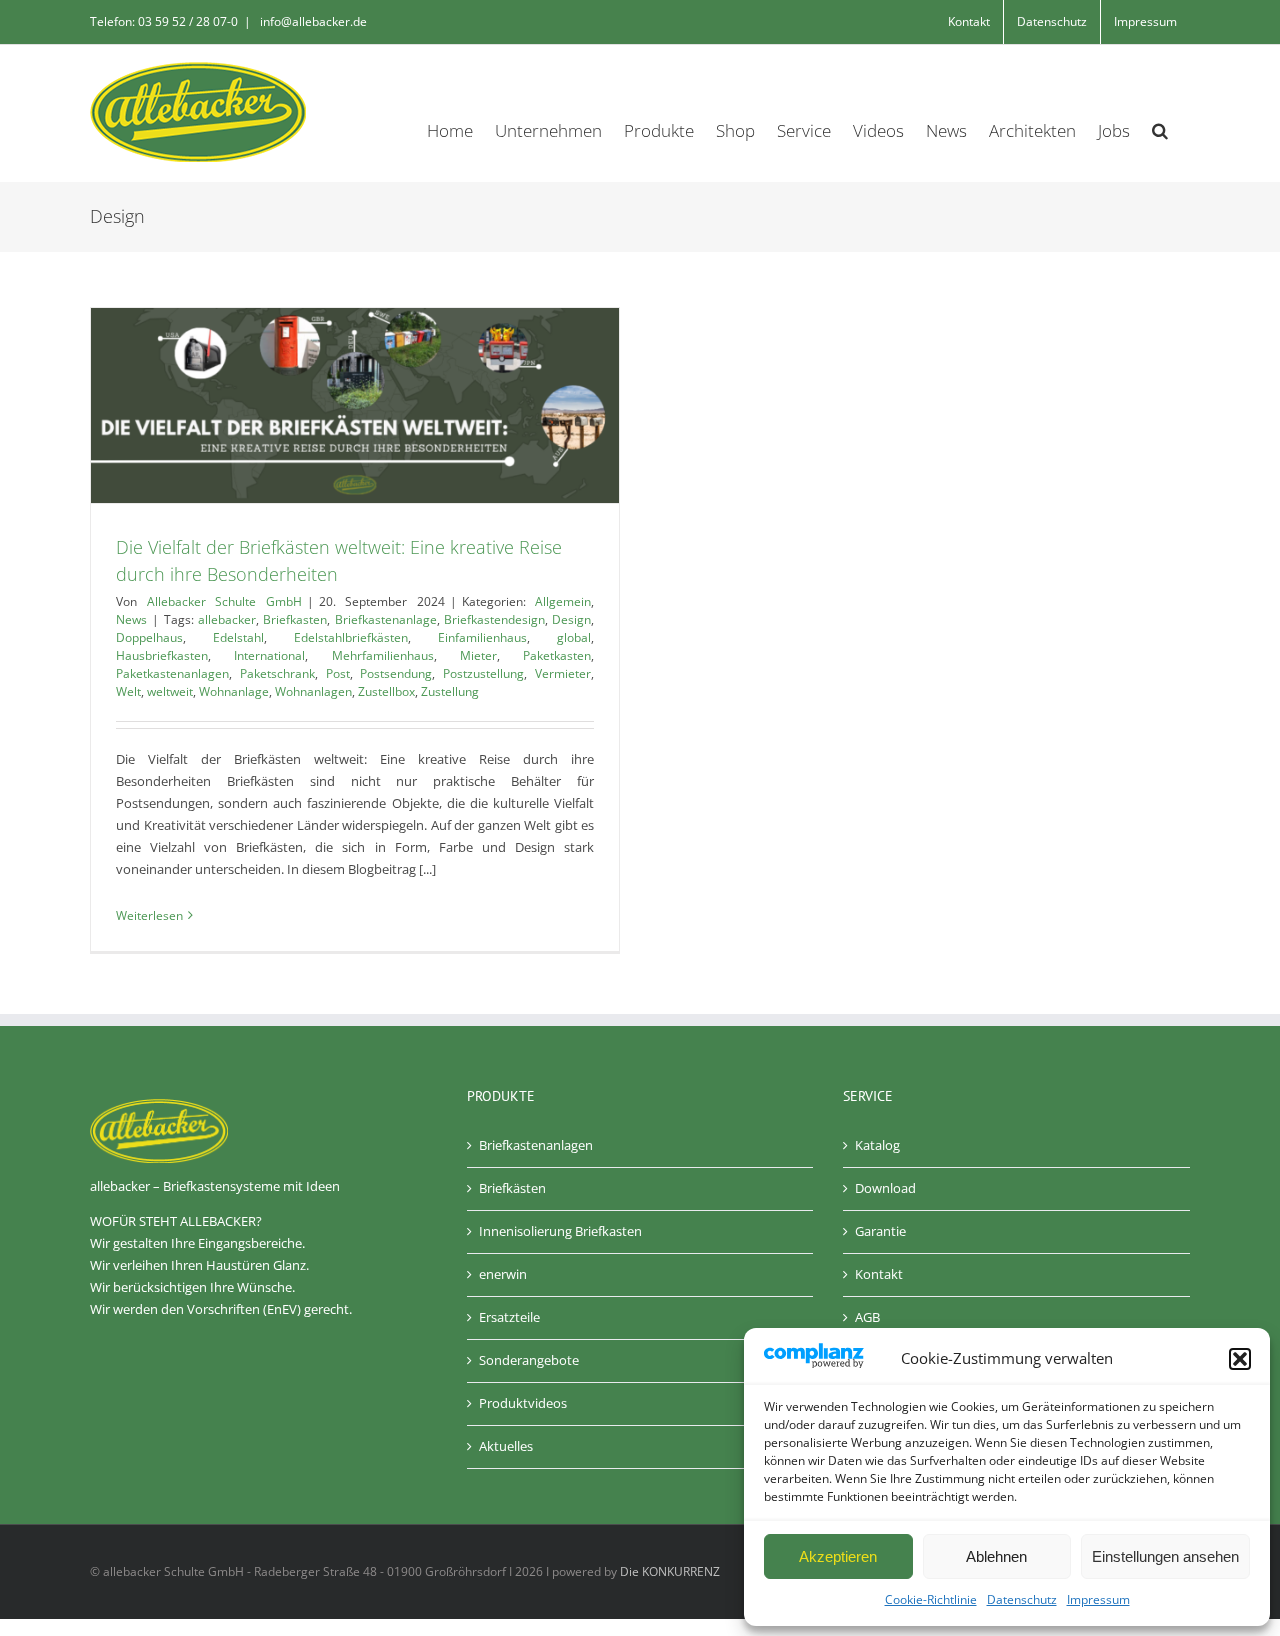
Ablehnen (996, 1556)
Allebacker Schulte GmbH (224, 601)
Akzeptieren (838, 1556)
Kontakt (879, 1274)
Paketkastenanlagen (172, 673)
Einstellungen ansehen (1165, 1556)
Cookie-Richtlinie (931, 1599)
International (269, 655)
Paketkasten (557, 655)
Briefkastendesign (494, 619)
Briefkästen (512, 1188)
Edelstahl (238, 637)
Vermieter (563, 673)
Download (885, 1188)
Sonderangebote (529, 1360)
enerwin (503, 1274)
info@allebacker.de (312, 21)
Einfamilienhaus (482, 637)
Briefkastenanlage (386, 619)
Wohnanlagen (313, 691)
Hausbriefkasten (162, 655)
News (131, 619)
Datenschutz (1022, 1599)
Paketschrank (277, 673)
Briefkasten (295, 619)
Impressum (1098, 1599)
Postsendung (396, 673)
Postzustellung (483, 673)
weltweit (170, 691)
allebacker (227, 619)
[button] (1240, 1359)
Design (571, 619)
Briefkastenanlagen (536, 1145)
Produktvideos (523, 1403)
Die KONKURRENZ (670, 1571)
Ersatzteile (509, 1317)
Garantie (880, 1231)
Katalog (877, 1145)
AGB (867, 1317)
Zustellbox (386, 691)
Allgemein (563, 601)
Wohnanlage (234, 691)
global (574, 637)
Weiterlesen (149, 915)
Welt (128, 691)
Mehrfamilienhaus (383, 655)
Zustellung (450, 691)
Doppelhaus (149, 637)
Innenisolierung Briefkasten (560, 1231)
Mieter (478, 655)
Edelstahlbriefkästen (351, 637)
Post (338, 673)
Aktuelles (506, 1446)
